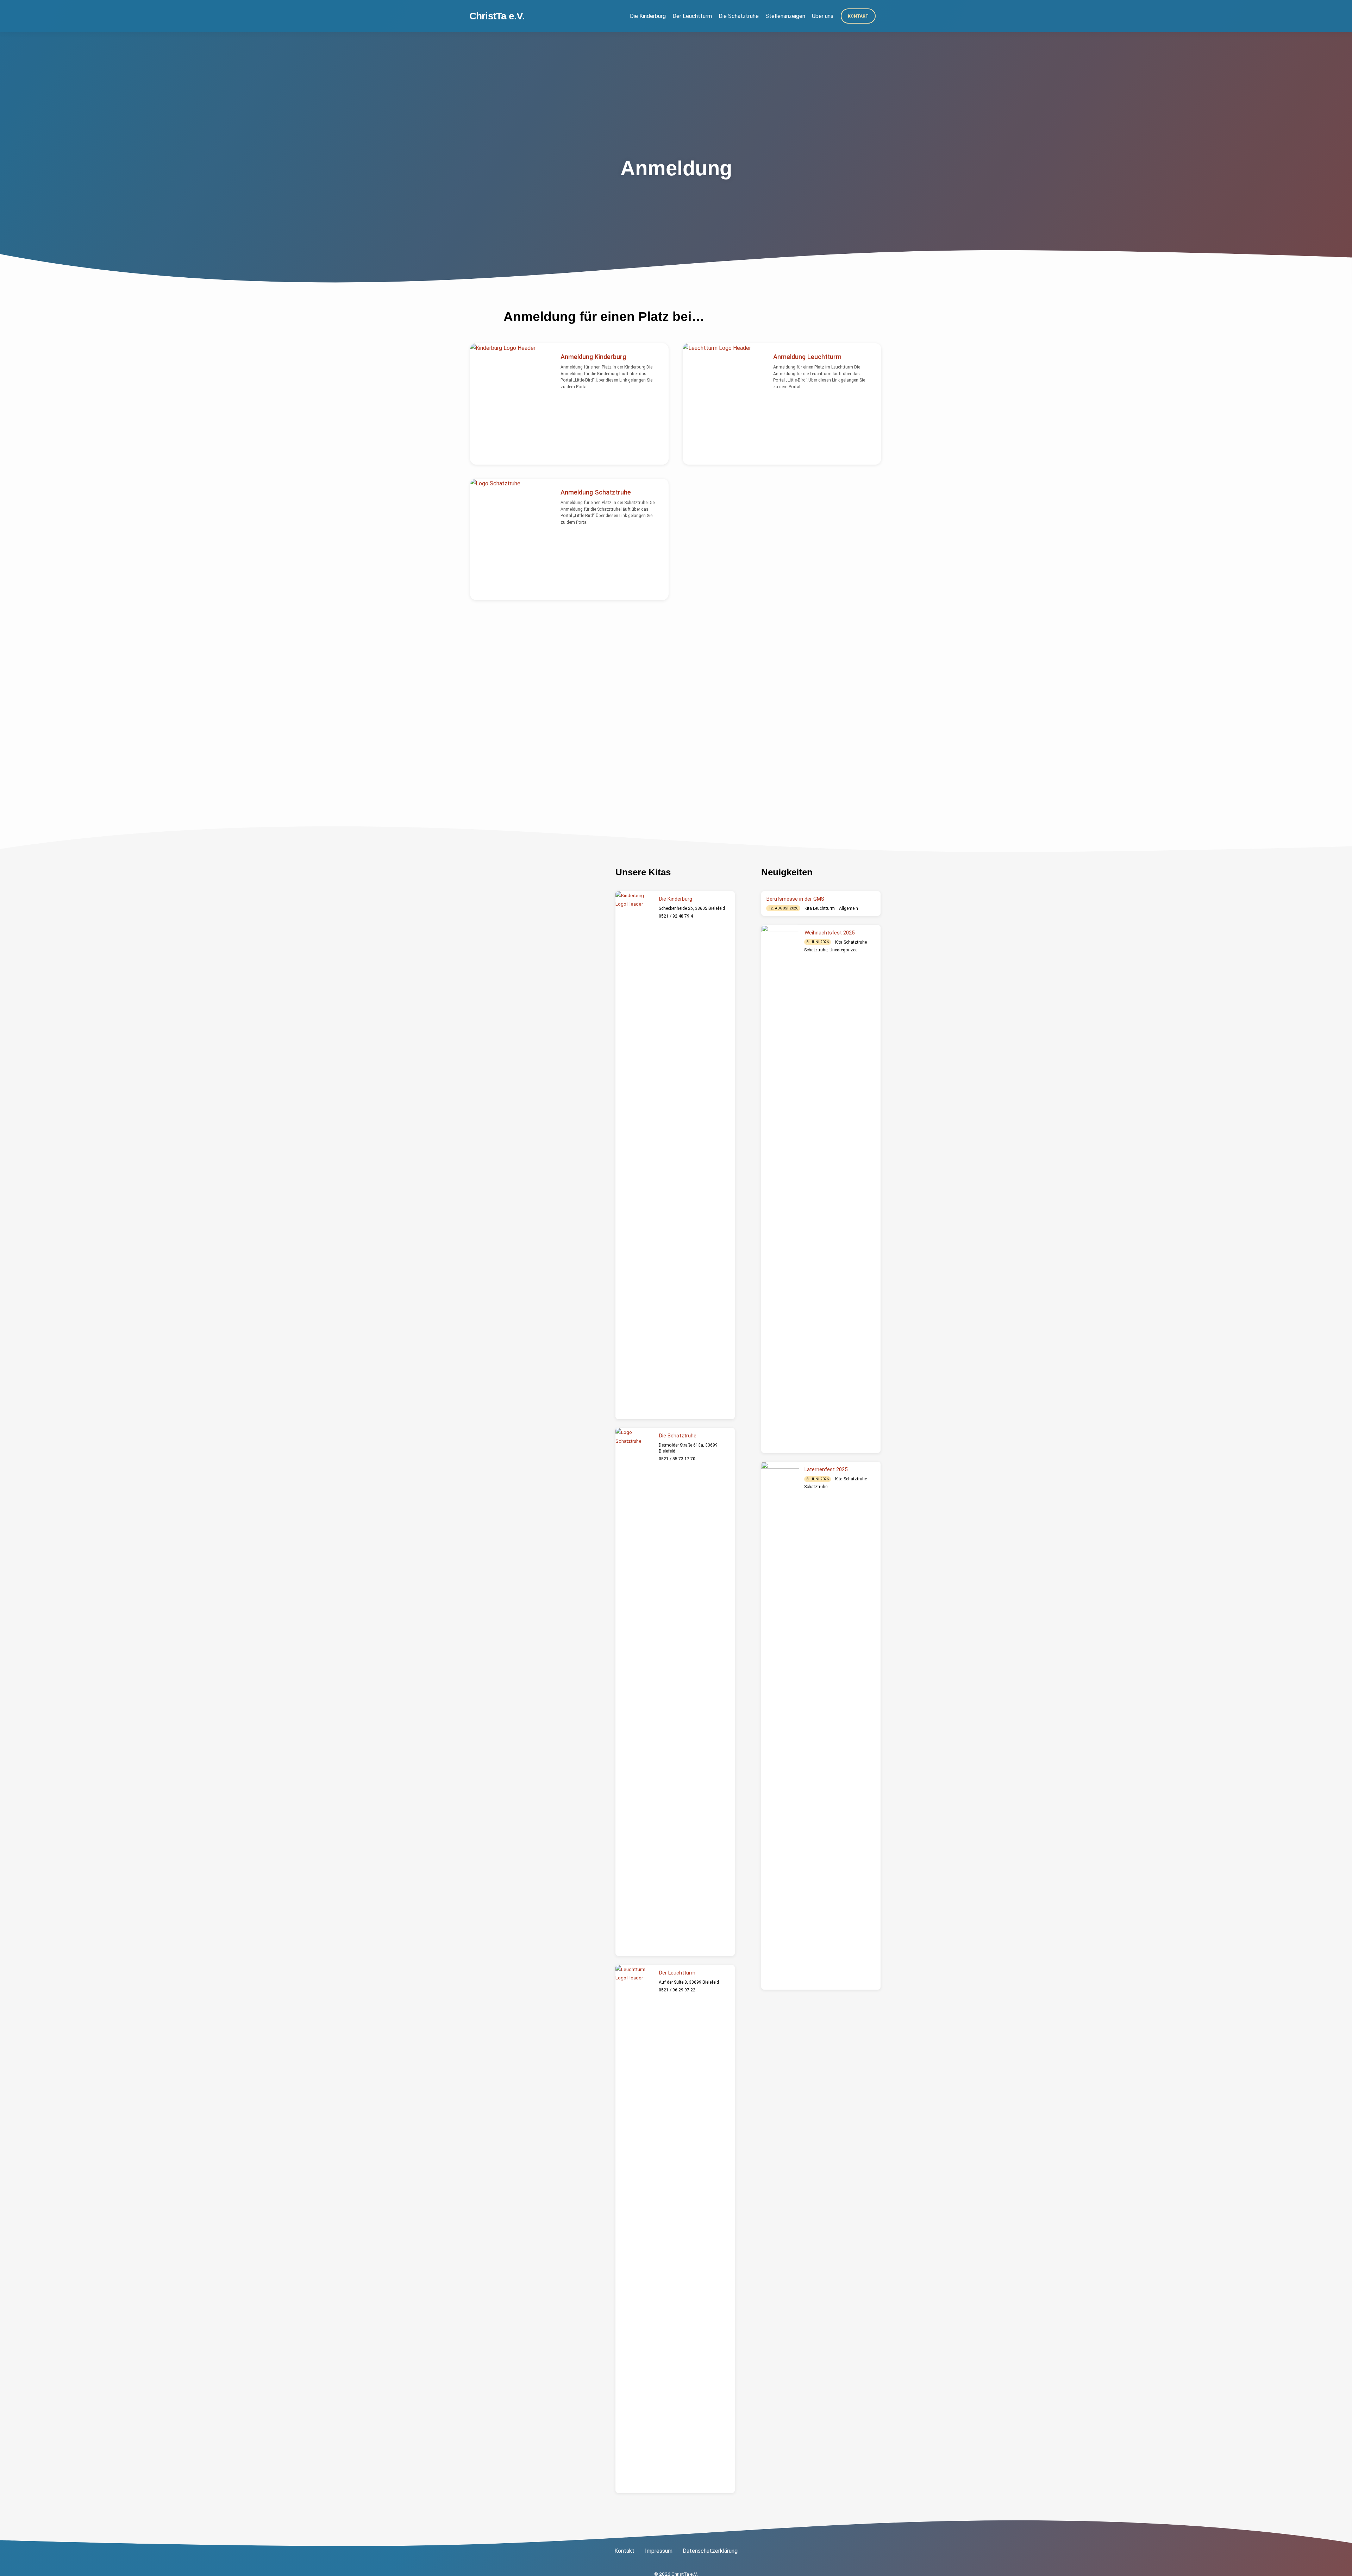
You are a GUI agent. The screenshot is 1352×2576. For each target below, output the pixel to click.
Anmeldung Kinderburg (593, 357)
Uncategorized (844, 950)
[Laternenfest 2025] (780, 1726)
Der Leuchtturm (692, 16)
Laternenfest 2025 (826, 1469)
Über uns (823, 16)
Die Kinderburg (648, 16)
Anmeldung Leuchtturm (807, 357)
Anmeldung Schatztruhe (596, 492)
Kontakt (858, 16)
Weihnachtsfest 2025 (830, 933)
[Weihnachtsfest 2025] (780, 1189)
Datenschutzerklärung (710, 2551)
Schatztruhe (816, 950)
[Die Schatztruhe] (634, 1692)
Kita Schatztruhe (851, 942)
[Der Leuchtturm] (634, 2229)
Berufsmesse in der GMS (795, 899)
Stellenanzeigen (785, 16)
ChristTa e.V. (497, 16)
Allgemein (849, 908)
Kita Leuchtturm (820, 908)
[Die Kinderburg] (634, 1155)
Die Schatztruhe (739, 16)
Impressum (659, 2551)
